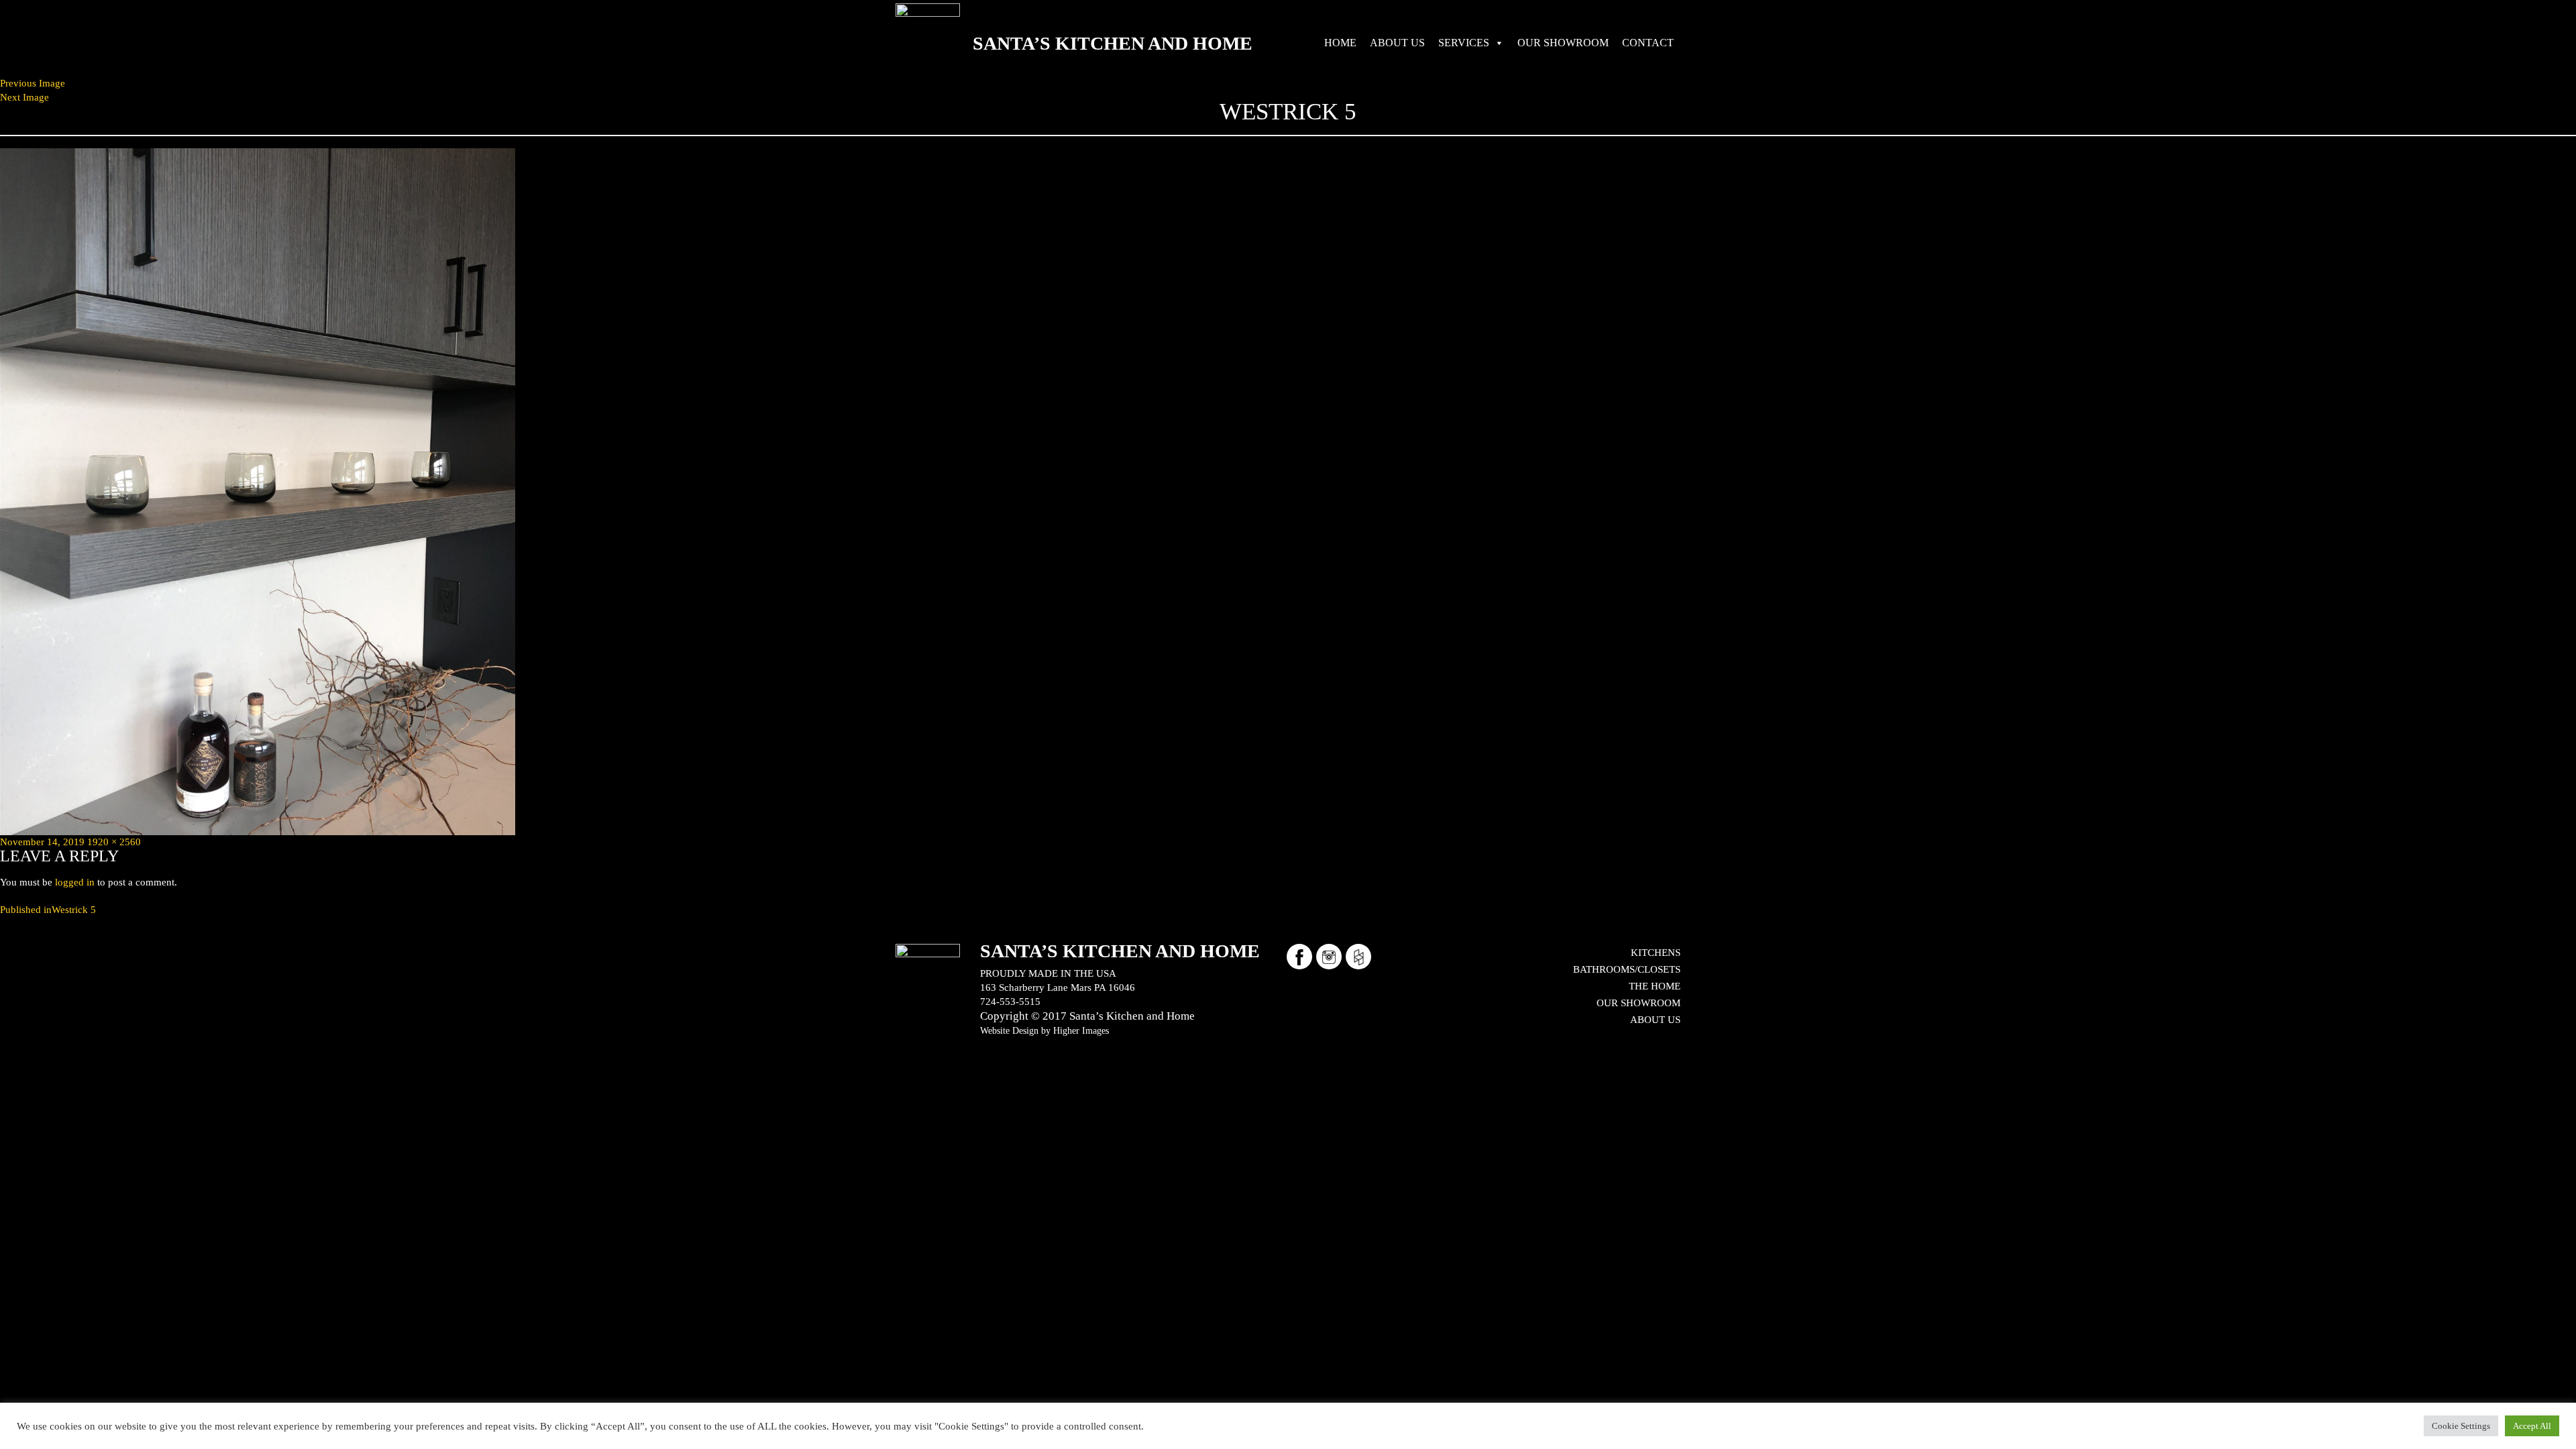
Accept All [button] (2532, 1426)
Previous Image (33, 83)
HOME (1340, 43)
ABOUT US (1397, 43)
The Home (1655, 986)
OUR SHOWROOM (1563, 43)
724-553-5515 (1010, 1002)
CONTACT (1648, 43)
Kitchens (1656, 953)
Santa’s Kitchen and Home (1113, 43)
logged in (75, 882)
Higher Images (1081, 1030)
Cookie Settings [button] (2461, 1426)
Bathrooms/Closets (1627, 969)
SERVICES (1464, 43)
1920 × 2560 (114, 842)
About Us (1655, 1020)
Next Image (24, 97)
